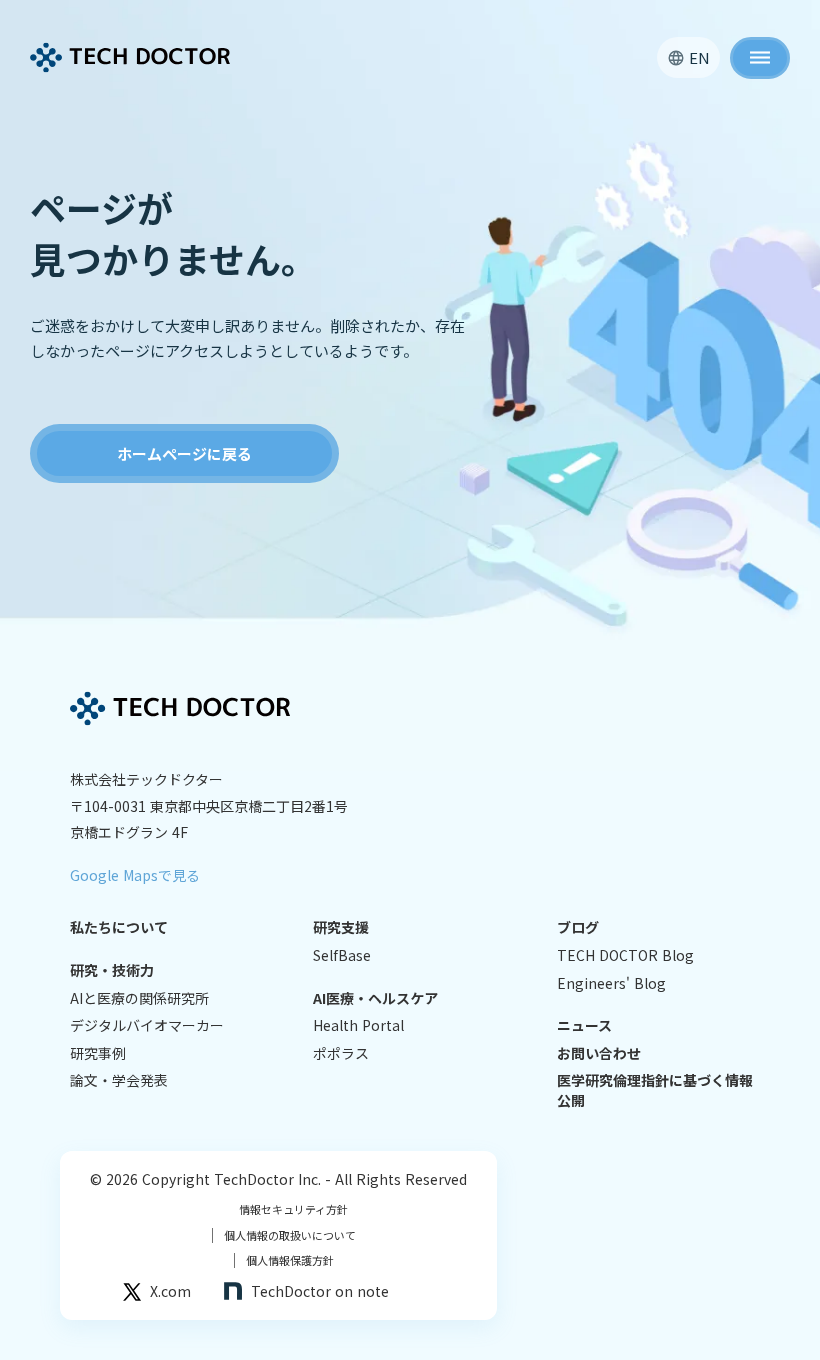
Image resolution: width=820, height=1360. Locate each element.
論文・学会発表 (119, 1080)
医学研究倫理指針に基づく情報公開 (655, 1090)
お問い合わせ (599, 1053)
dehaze (760, 58)
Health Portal (358, 1025)
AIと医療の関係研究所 (139, 998)
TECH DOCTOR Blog (625, 955)
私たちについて (119, 927)
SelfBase (342, 955)
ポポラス (341, 1053)
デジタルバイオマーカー (147, 1025)
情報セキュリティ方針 (293, 1209)
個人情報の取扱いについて (284, 1235)
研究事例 (98, 1053)
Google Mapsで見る (135, 875)
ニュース (584, 1025)
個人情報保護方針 (284, 1260)
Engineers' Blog (611, 983)
